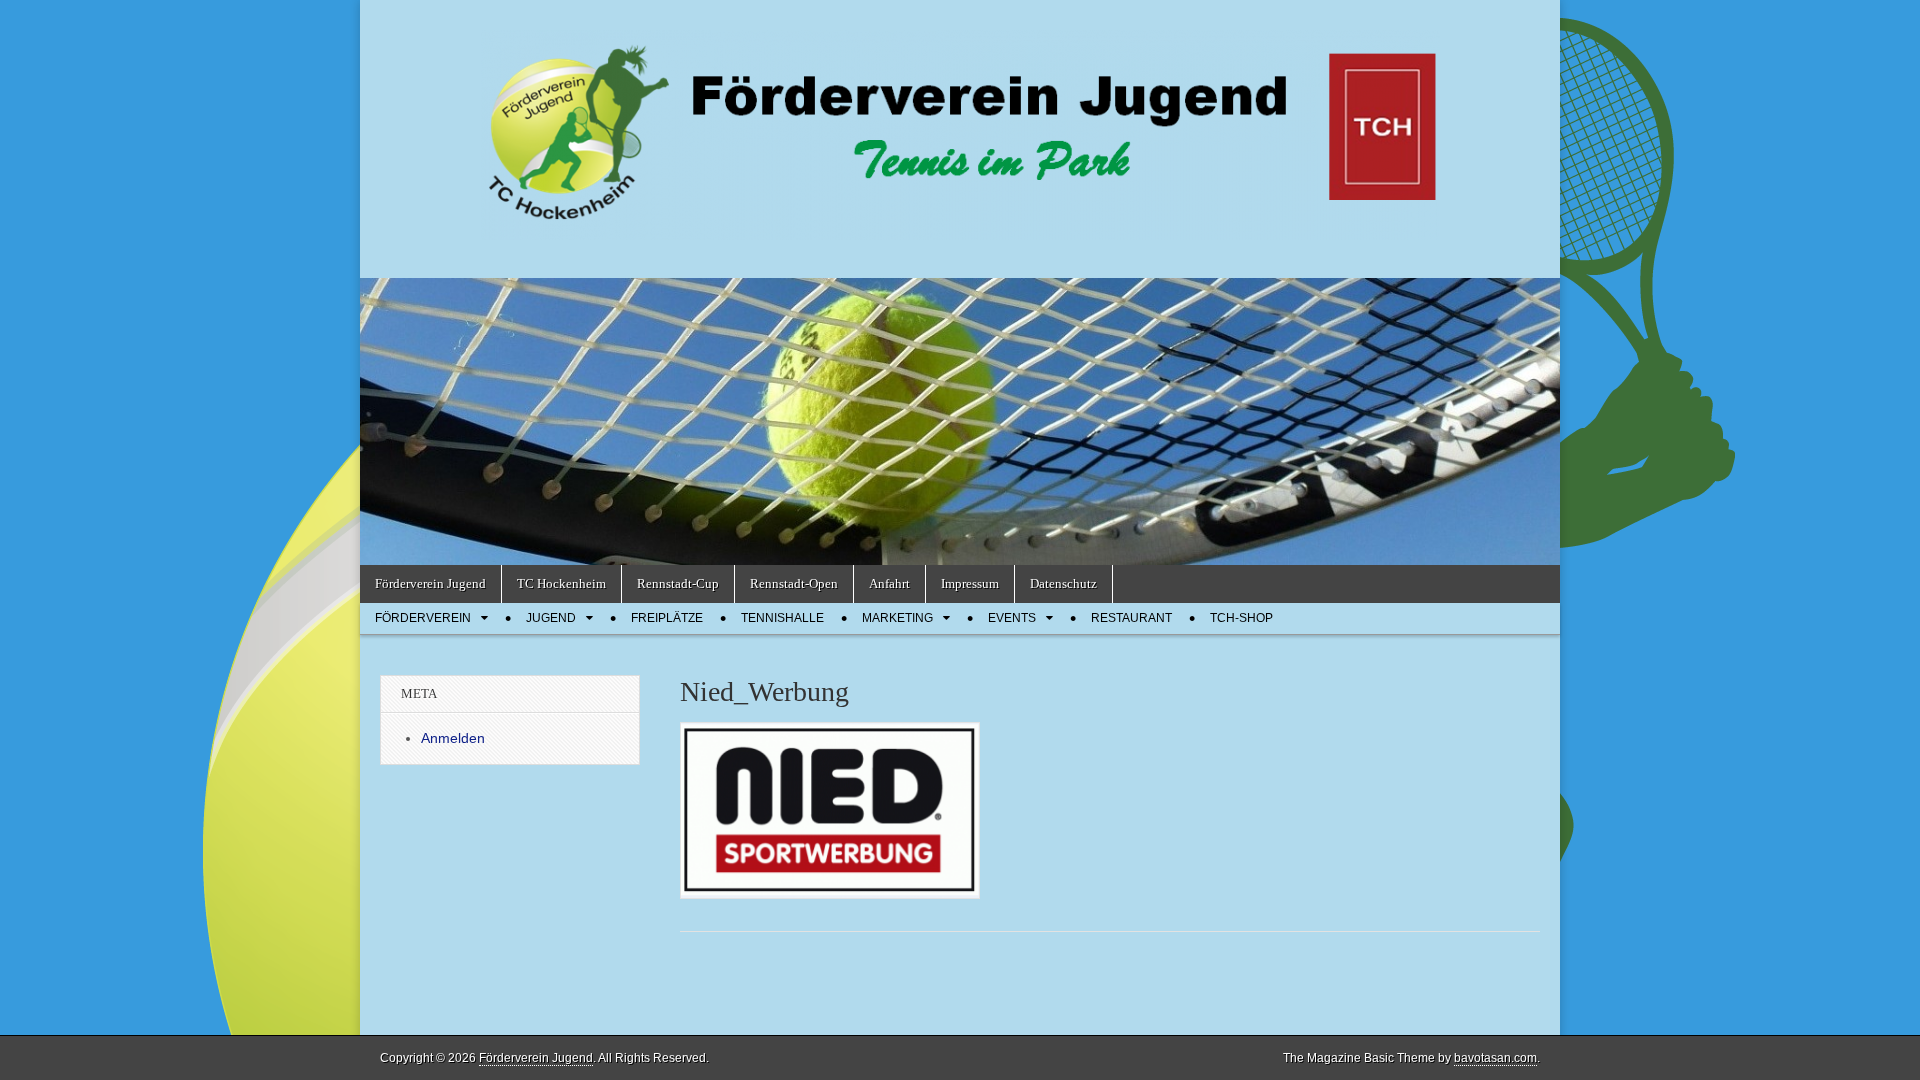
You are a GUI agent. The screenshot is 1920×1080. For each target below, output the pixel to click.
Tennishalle (782, 618)
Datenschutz (1063, 583)
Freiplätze (667, 618)
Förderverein (423, 618)
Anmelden (453, 738)
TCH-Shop (1241, 618)
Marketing (897, 618)
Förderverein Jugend (430, 583)
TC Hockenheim (561, 583)
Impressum (970, 583)
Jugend (551, 618)
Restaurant (1131, 618)
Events (1012, 618)
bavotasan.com (1495, 1058)
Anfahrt (889, 583)
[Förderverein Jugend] (960, 124)
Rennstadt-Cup (678, 583)
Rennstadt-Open (794, 583)
